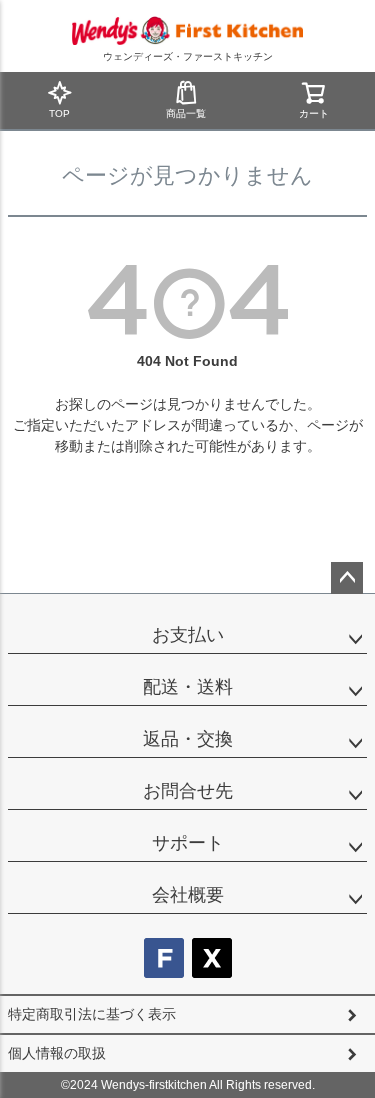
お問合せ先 (188, 791)
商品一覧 (186, 113)
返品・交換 (188, 739)
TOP (59, 113)
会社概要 (188, 895)
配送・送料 (188, 687)
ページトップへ (347, 578)
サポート (188, 843)
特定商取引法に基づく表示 (92, 1014)
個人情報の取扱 (57, 1053)
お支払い (188, 635)
